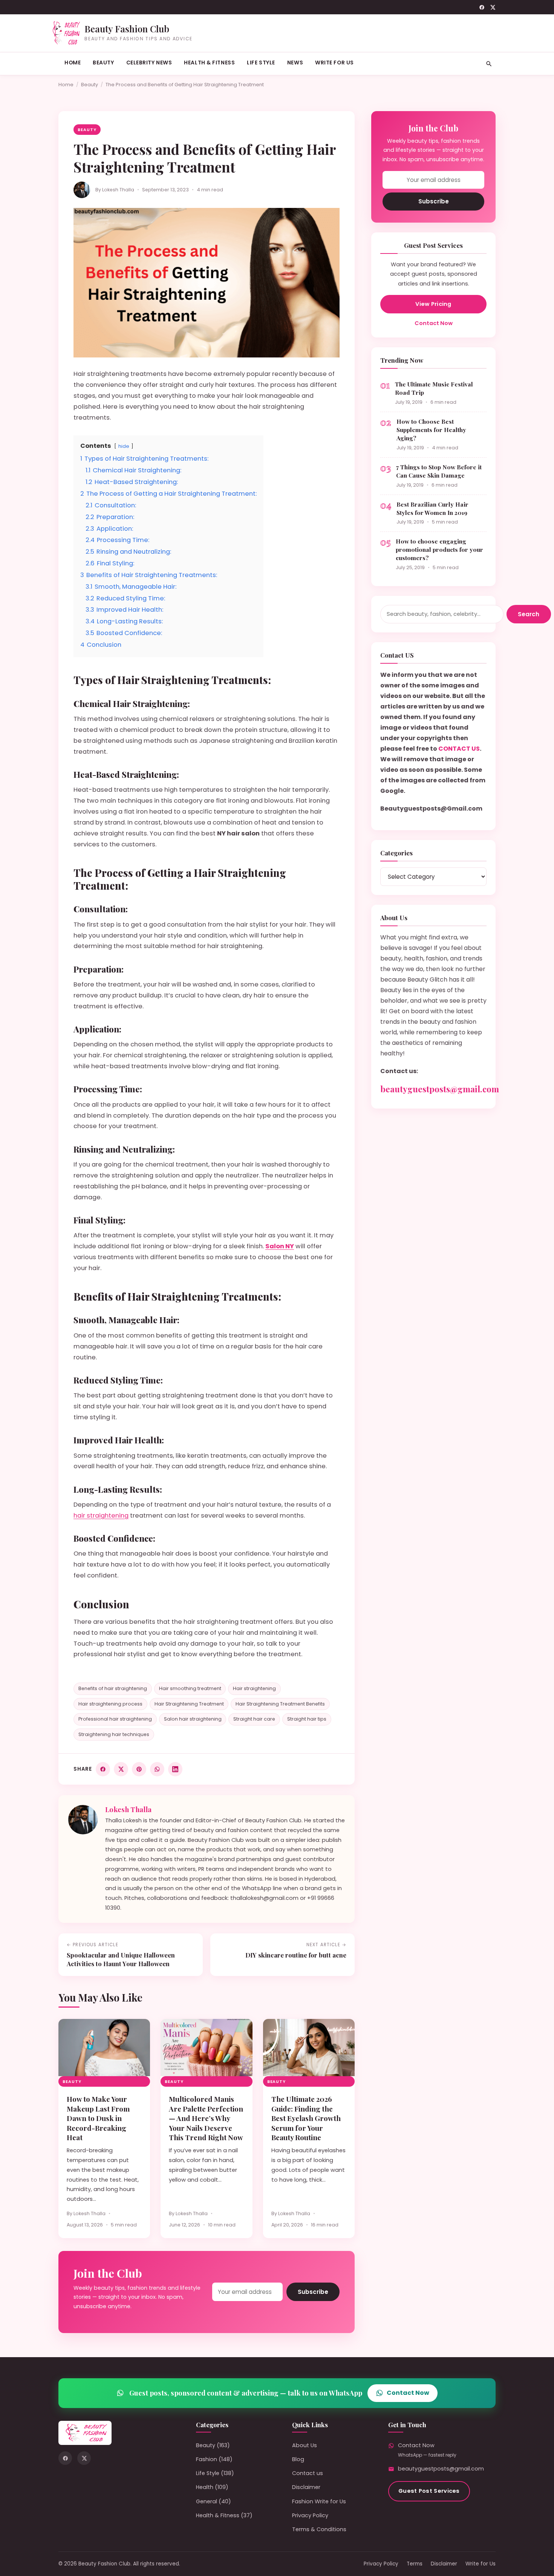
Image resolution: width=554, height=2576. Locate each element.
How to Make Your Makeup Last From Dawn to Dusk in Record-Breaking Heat (98, 2118)
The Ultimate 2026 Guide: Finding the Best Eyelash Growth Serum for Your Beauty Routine (306, 2118)
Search (529, 614)
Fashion (207, 2459)
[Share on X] (121, 1769)
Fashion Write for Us (319, 2501)
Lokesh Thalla (118, 190)
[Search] (489, 64)
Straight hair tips (307, 1719)
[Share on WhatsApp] (157, 1769)
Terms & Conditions (319, 2529)
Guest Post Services (429, 2491)
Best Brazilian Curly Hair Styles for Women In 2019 (432, 508)
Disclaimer (306, 2487)
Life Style (261, 63)
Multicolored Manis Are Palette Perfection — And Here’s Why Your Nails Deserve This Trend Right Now (206, 2118)
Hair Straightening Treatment (189, 1704)
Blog (298, 2459)
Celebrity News (149, 63)
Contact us (308, 2473)
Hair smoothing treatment (190, 1688)
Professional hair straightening (115, 1719)
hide (124, 446)
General (207, 2501)
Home (73, 63)
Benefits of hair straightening (113, 1688)
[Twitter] (493, 7)
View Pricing (433, 304)
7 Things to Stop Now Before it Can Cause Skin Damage (439, 471)
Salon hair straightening (193, 1719)
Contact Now (434, 323)
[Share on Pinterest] (139, 1769)
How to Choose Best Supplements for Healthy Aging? (431, 430)
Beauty (103, 63)
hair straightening (101, 1516)
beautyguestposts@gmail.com (440, 1089)
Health (205, 2487)
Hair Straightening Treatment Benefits (280, 1704)
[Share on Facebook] (103, 1769)
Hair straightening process (110, 1704)
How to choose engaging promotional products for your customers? (439, 549)
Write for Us (334, 63)
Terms (415, 2564)
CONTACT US (459, 749)
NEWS (295, 63)
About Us (305, 2445)
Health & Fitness (209, 63)
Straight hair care (254, 1719)
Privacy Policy (310, 2515)
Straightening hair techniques (114, 1734)
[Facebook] (482, 7)
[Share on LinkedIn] (175, 1769)
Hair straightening (254, 1688)
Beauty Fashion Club (127, 29)
